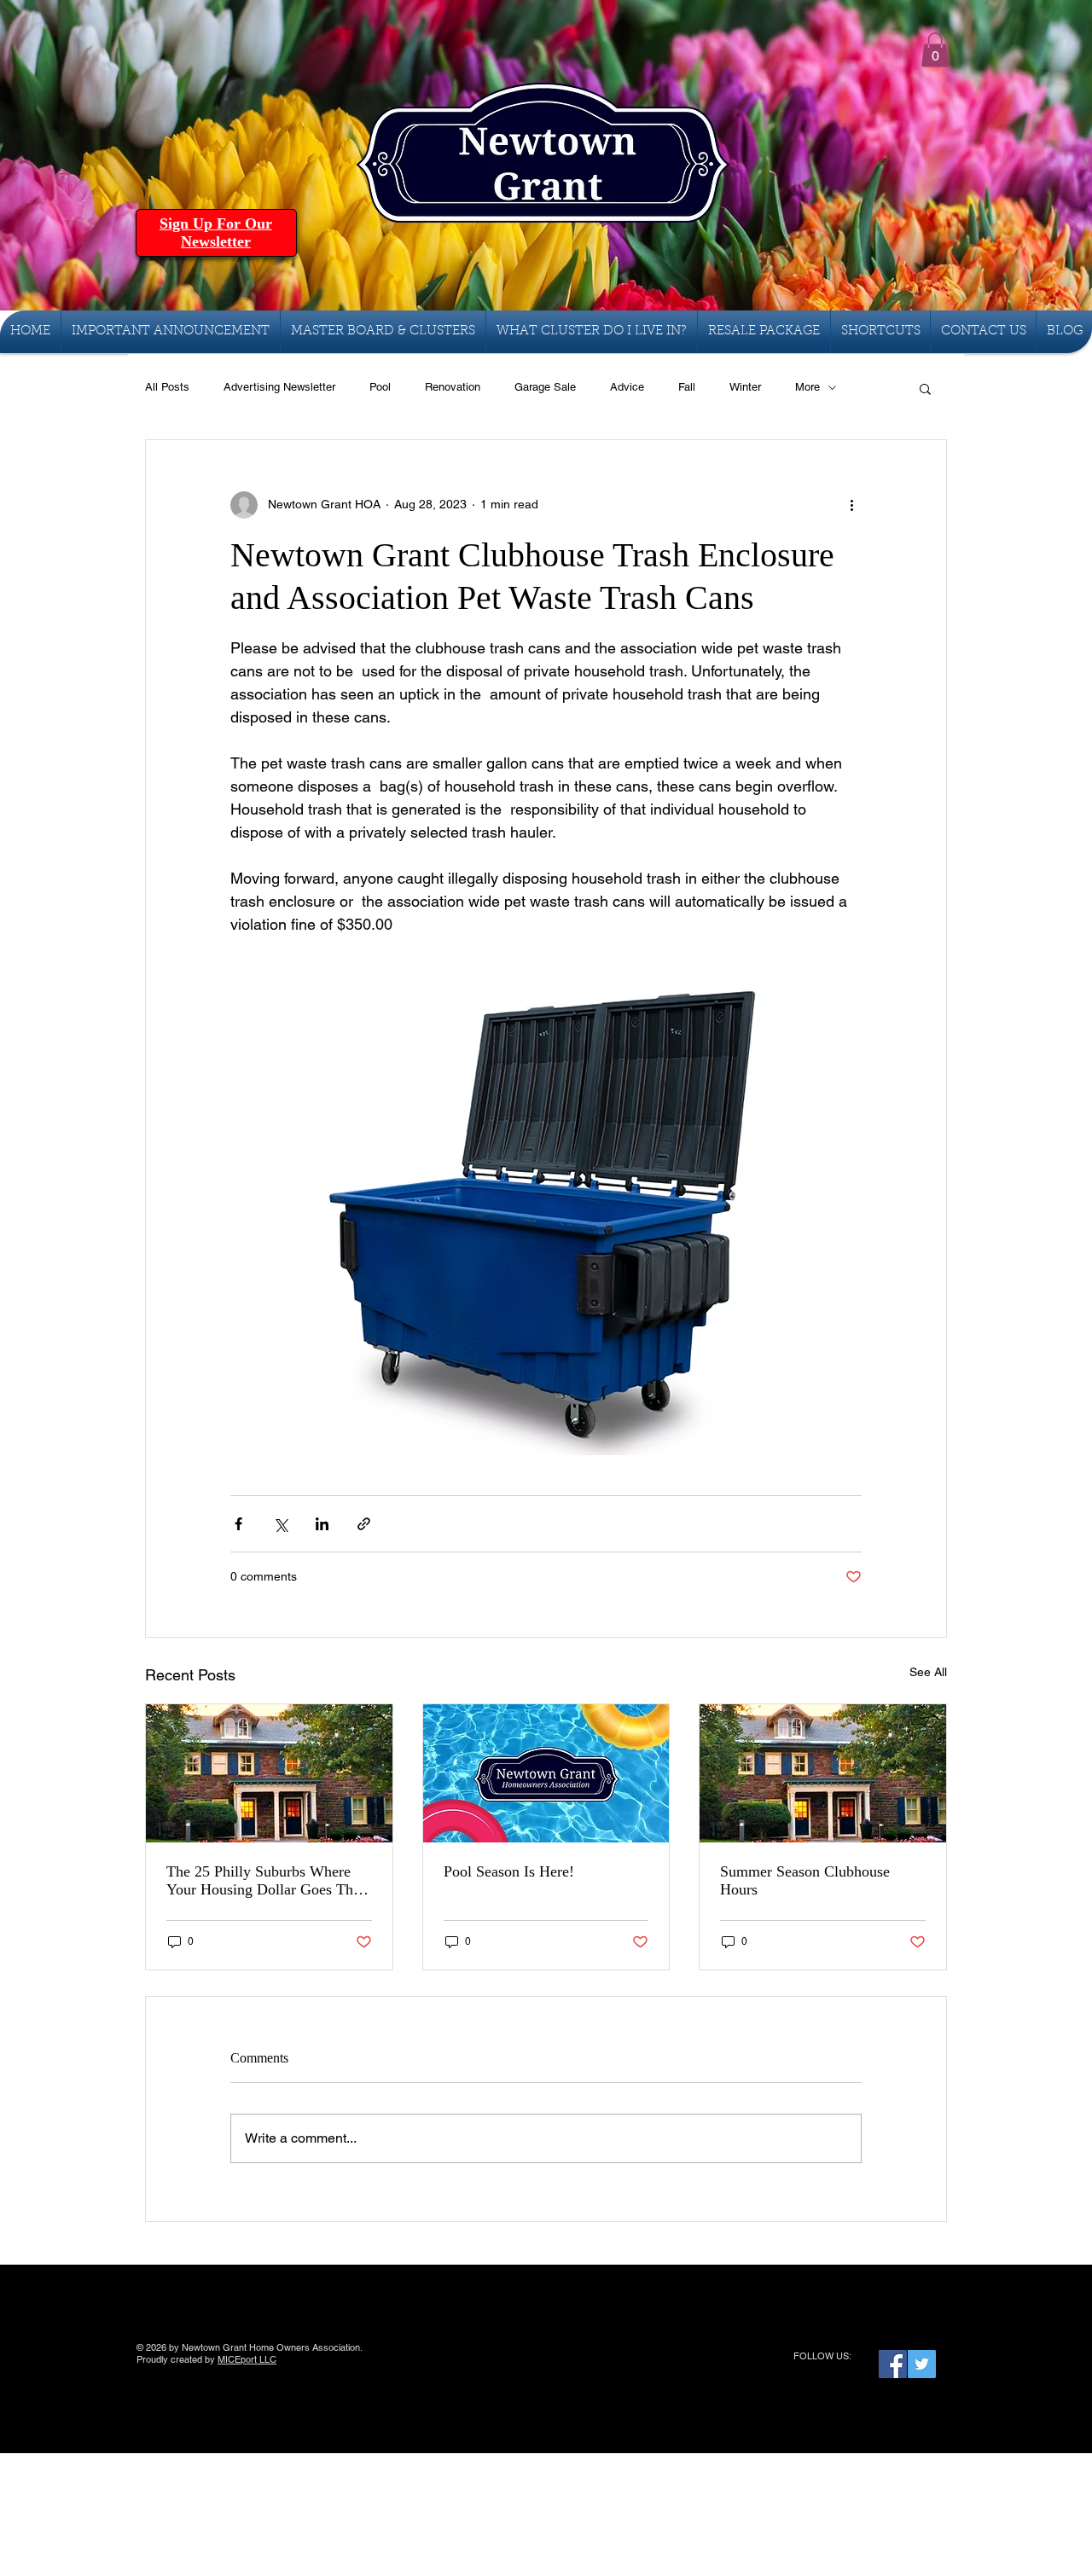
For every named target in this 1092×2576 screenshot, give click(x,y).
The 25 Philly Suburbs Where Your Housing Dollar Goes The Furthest (263, 1881)
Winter (745, 387)
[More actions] (851, 505)
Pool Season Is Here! (509, 1871)
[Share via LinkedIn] (322, 1524)
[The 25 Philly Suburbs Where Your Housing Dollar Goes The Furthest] (269, 1773)
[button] (935, 50)
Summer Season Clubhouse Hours (805, 1880)
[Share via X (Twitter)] (280, 1524)
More (807, 387)
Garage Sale (545, 387)
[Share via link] (364, 1524)
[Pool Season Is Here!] (546, 1773)
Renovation (453, 387)
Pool (380, 387)
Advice (627, 387)
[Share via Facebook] (238, 1524)
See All (928, 1672)
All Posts (167, 387)
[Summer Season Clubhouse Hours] (823, 1773)
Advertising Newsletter (279, 387)
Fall (687, 387)
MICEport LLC (247, 2359)
